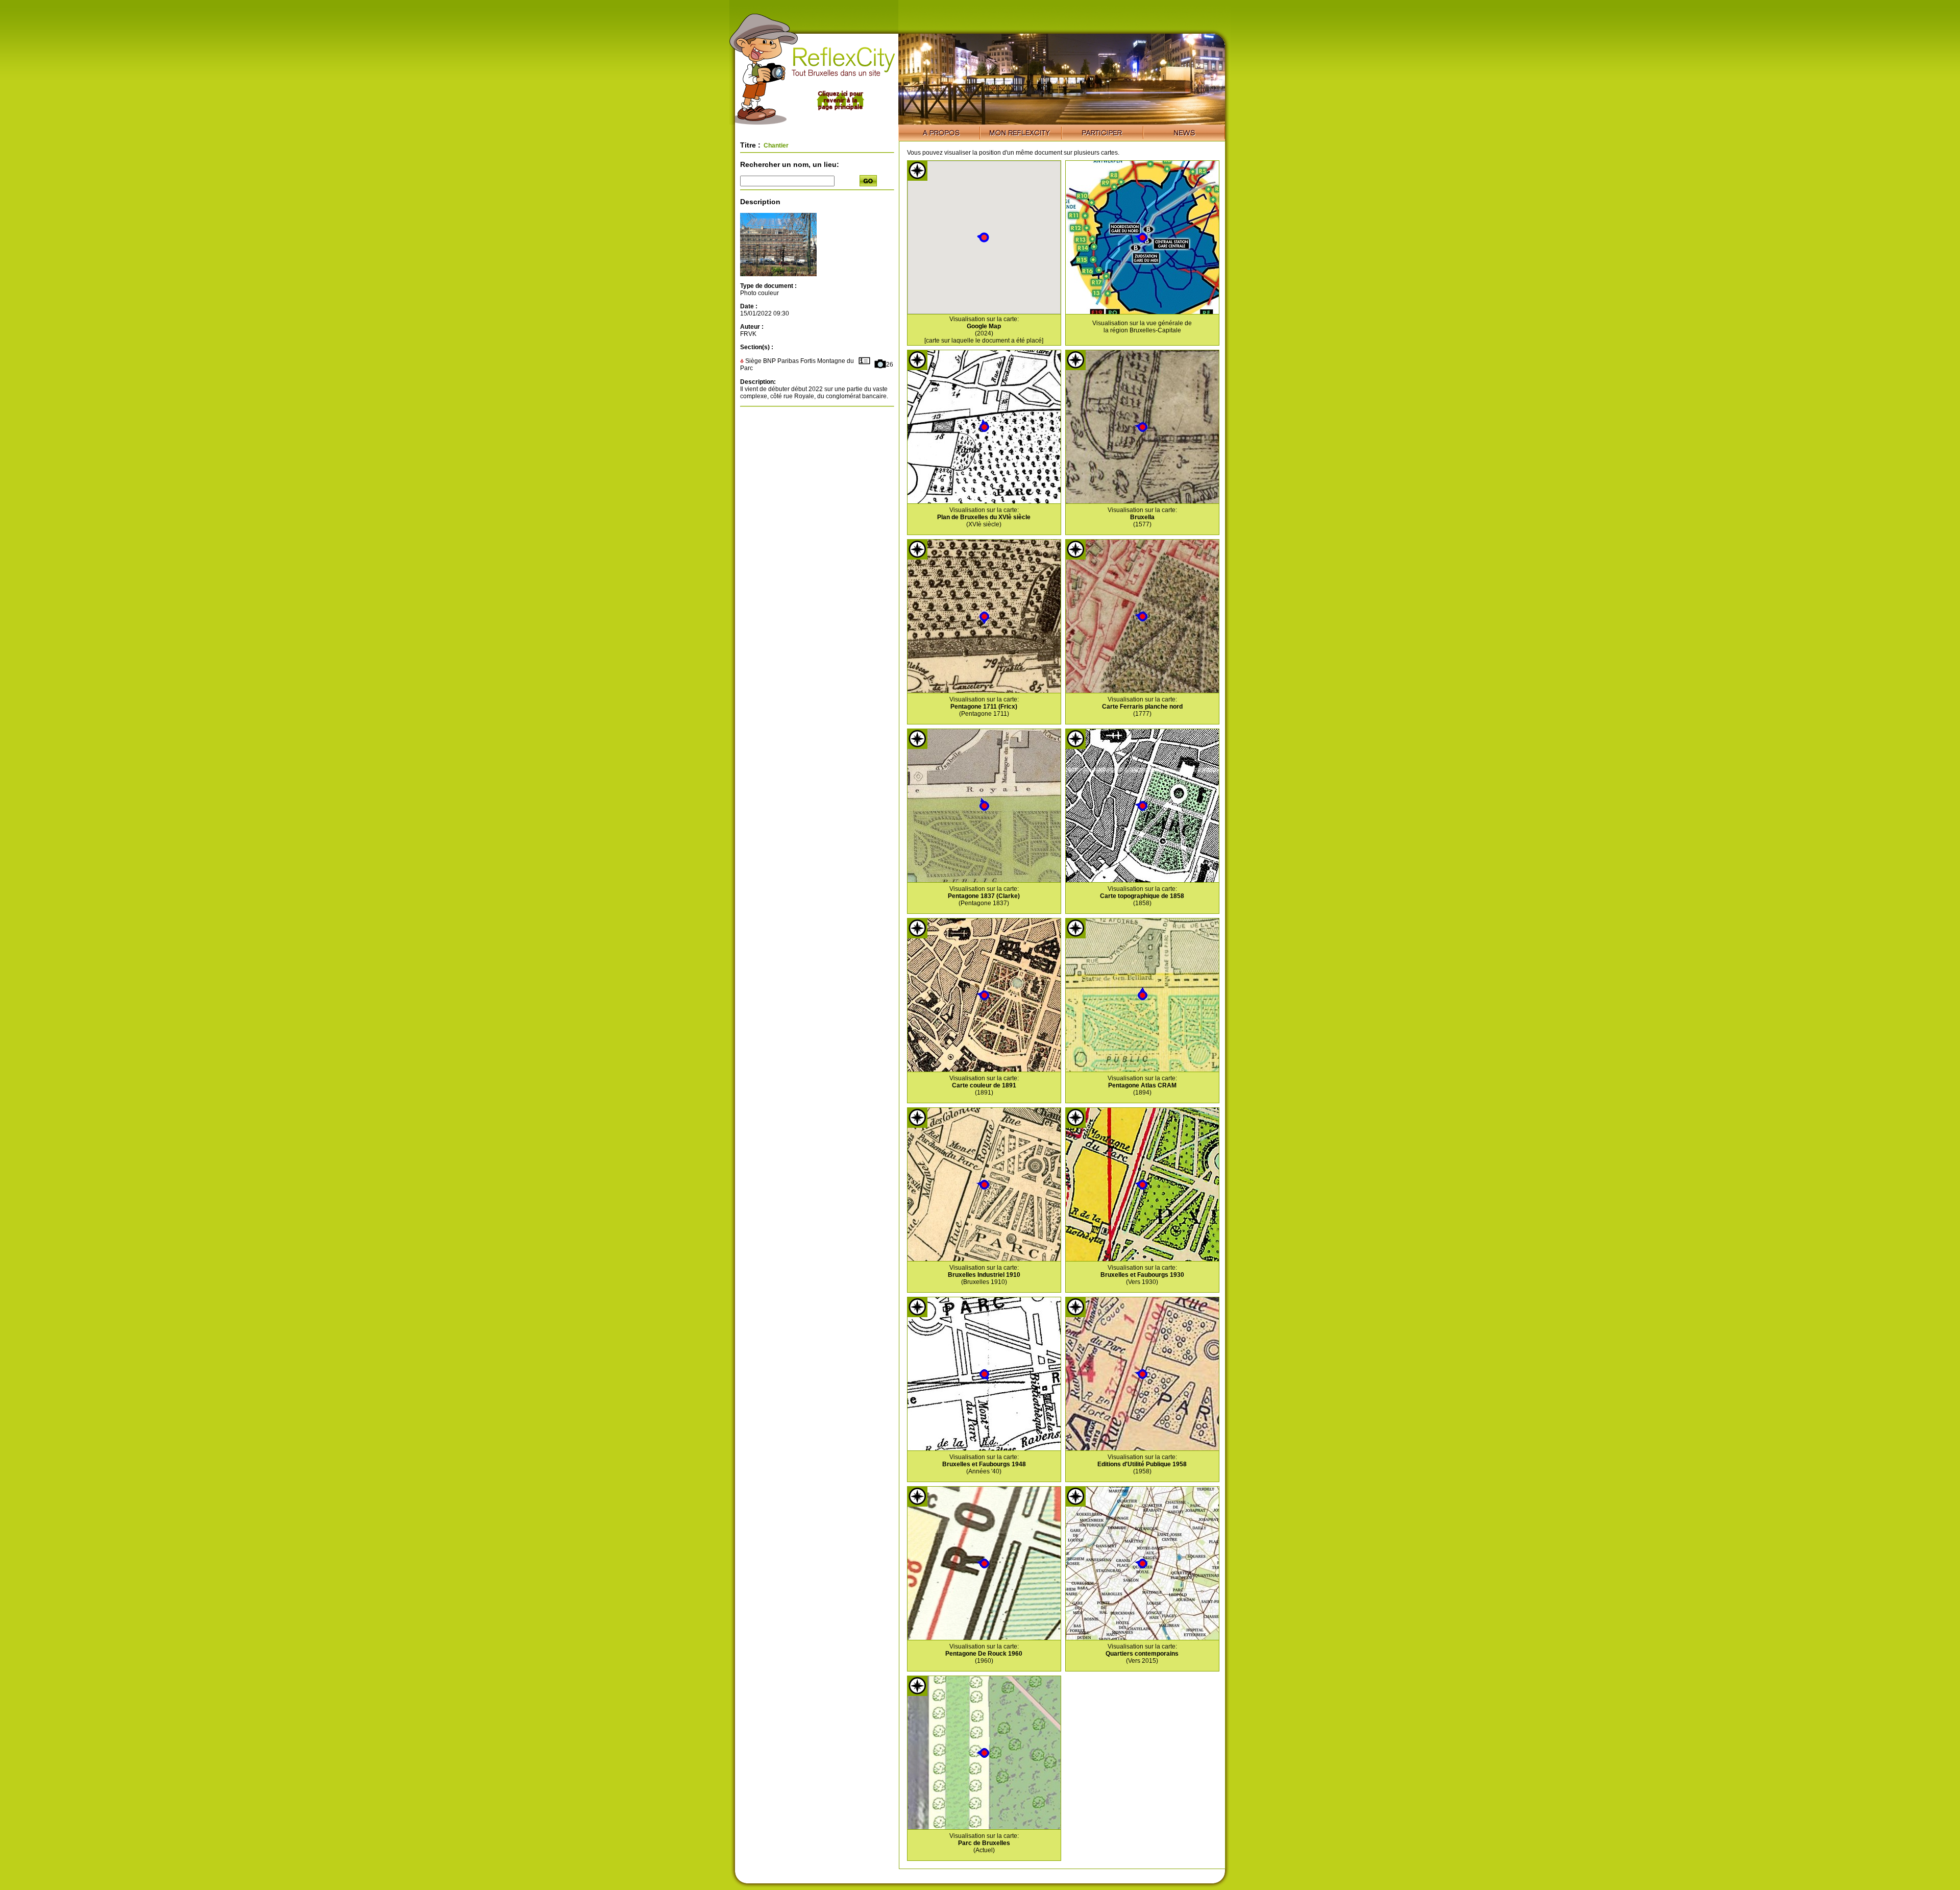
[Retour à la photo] (778, 274)
